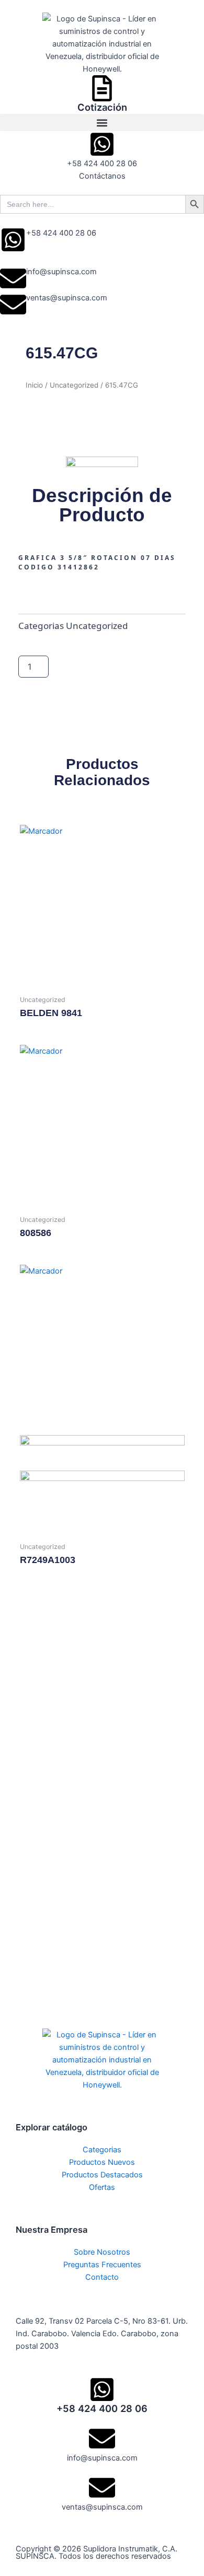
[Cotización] (102, 88)
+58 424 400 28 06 (61, 233)
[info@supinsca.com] (13, 278)
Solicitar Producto (80, 667)
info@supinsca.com (61, 272)
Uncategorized (74, 385)
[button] (102, 123)
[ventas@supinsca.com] (13, 305)
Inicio (34, 385)
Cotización (102, 107)
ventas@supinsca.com (67, 298)
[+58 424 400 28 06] (13, 240)
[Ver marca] (102, 464)
